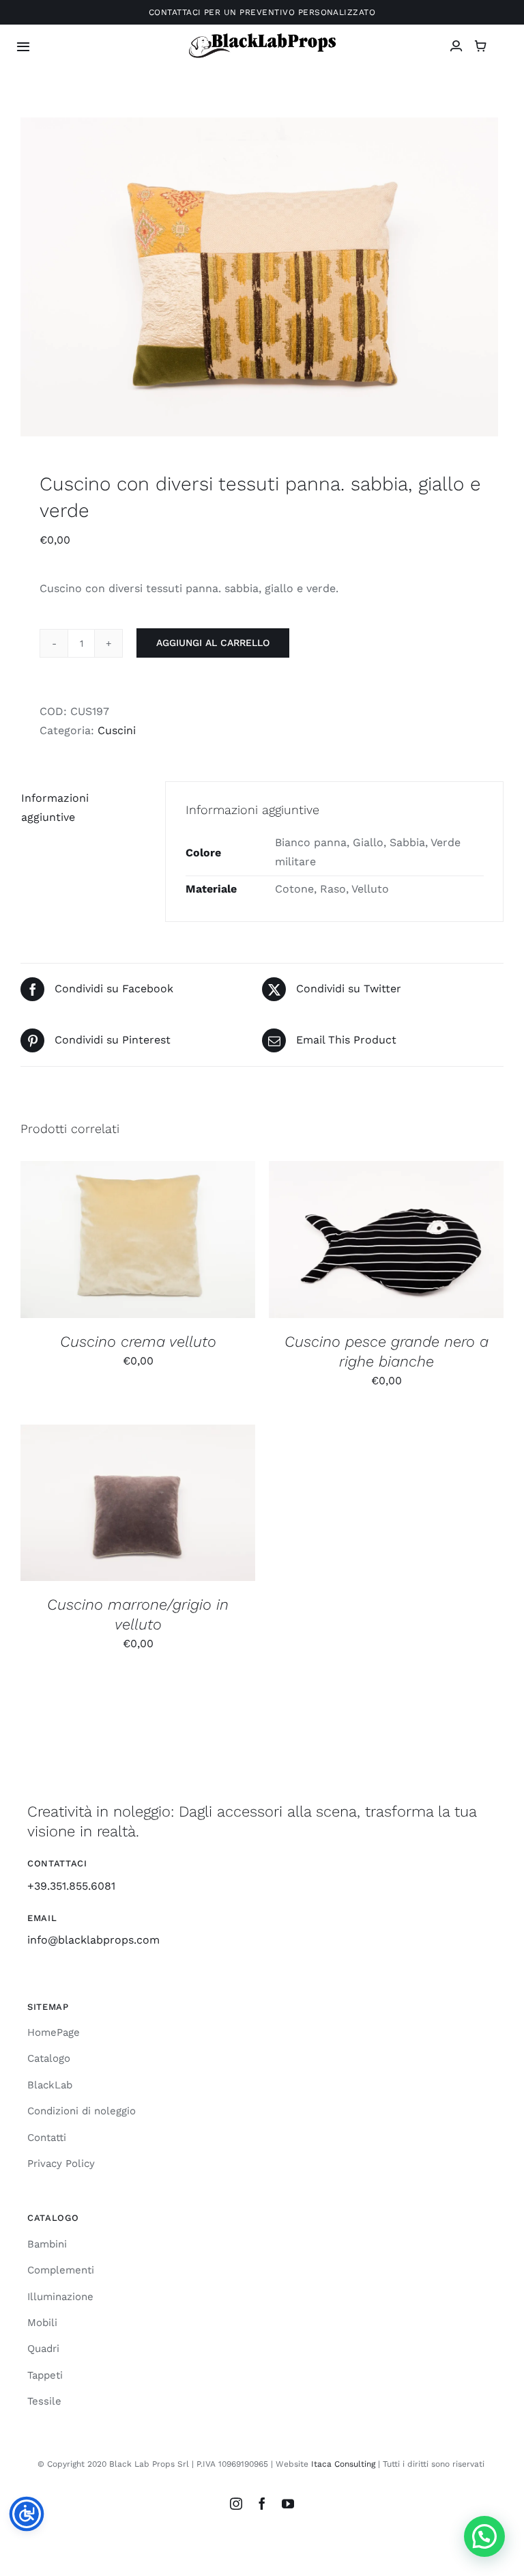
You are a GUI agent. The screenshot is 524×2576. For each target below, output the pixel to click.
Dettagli (211, 1242)
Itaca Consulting (343, 2464)
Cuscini (117, 730)
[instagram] (236, 2504)
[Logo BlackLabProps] (262, 37)
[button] (484, 2536)
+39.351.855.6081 (71, 1886)
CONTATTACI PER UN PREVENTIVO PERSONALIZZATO (262, 12)
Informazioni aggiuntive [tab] (55, 808)
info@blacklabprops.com (93, 1940)
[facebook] (262, 2504)
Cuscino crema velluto (138, 1342)
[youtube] (288, 2504)
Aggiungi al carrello (213, 643)
